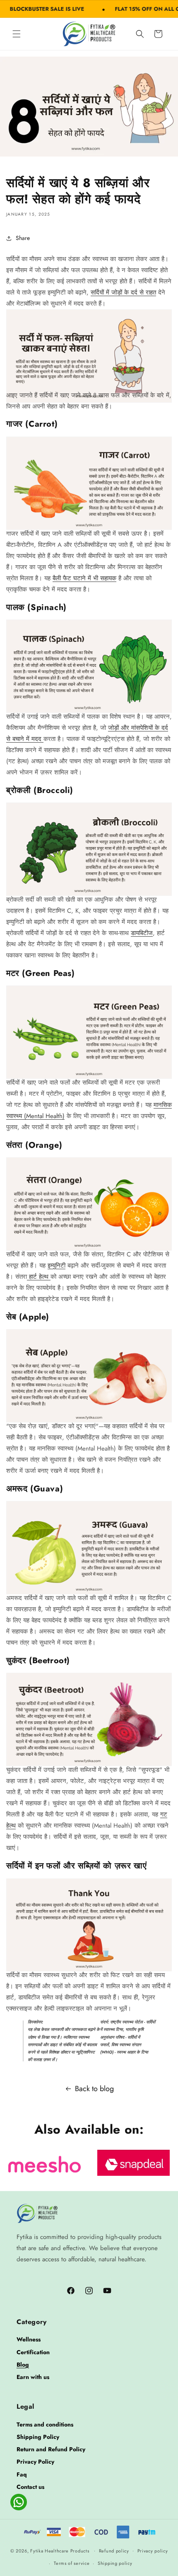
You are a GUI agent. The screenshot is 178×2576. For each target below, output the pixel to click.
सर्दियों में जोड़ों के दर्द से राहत (123, 292)
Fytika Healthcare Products (60, 2550)
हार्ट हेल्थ (39, 1277)
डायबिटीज (142, 933)
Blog (23, 2365)
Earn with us (33, 2377)
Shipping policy (115, 2563)
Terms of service (72, 2563)
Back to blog (94, 2089)
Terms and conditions (45, 2424)
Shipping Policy (38, 2437)
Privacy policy (153, 2551)
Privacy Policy (35, 2462)
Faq (22, 2474)
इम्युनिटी (57, 1265)
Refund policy (114, 2551)
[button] (17, 34)
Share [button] (23, 238)
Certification (33, 2352)
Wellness (29, 2339)
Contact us (30, 2487)
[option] (44, 2163)
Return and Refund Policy (51, 2449)
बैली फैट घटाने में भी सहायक (84, 578)
